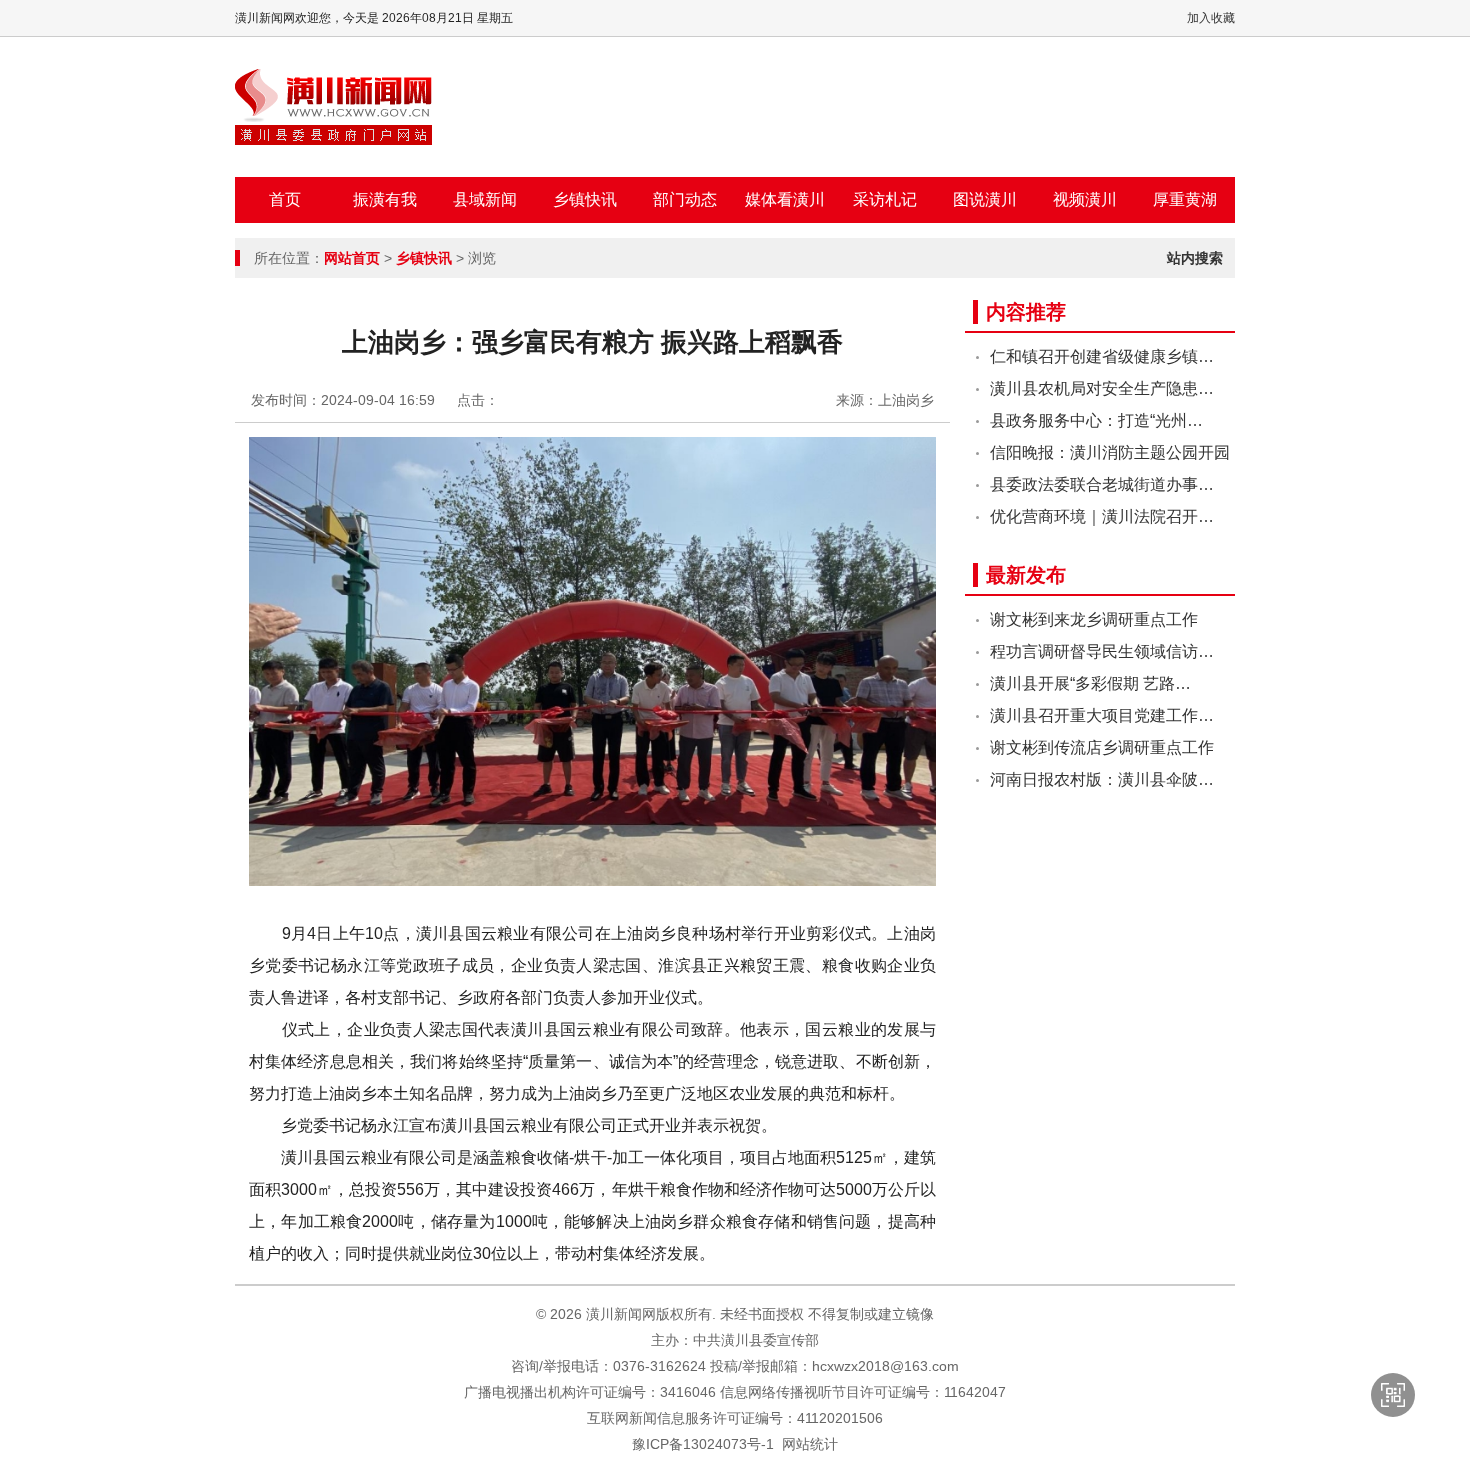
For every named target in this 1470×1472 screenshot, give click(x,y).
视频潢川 (1085, 199)
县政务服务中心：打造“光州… (1096, 420)
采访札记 (885, 199)
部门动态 (685, 199)
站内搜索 (1195, 258)
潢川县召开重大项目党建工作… (1102, 715)
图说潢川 (985, 199)
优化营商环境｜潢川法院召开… (1102, 516)
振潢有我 (385, 199)
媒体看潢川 (785, 199)
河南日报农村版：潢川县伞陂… (1102, 779)
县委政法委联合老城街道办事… (1102, 484)
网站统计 (810, 1444)
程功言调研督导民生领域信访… (1102, 651)
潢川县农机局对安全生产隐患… (1102, 388)
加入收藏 (1211, 18)
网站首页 (352, 258)
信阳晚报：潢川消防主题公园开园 (1110, 452)
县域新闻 (485, 199)
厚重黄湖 (1185, 199)
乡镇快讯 (585, 199)
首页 (285, 199)
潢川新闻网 (333, 107)
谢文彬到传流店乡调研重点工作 (1102, 747)
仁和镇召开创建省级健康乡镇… (1102, 356)
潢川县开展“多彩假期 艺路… (1090, 683)
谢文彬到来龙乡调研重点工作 (1094, 619)
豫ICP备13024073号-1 (703, 1444)
